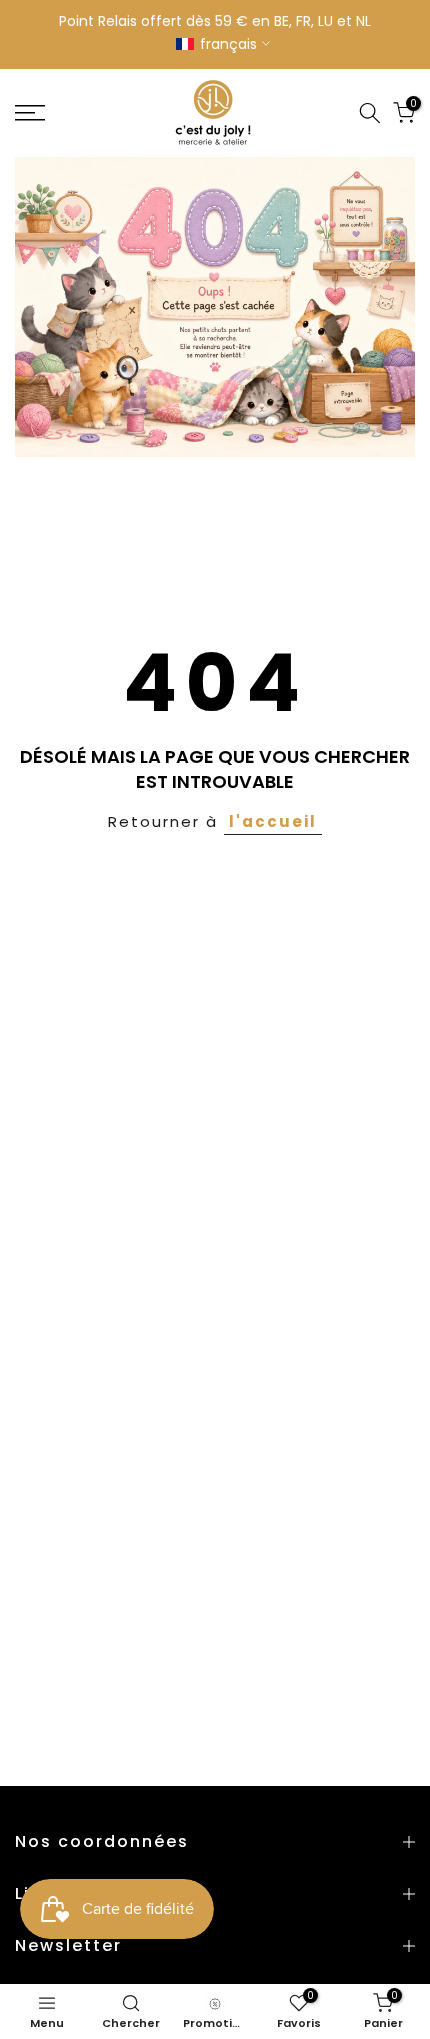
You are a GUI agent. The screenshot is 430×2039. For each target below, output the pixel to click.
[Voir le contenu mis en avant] (215, 307)
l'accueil (273, 821)
